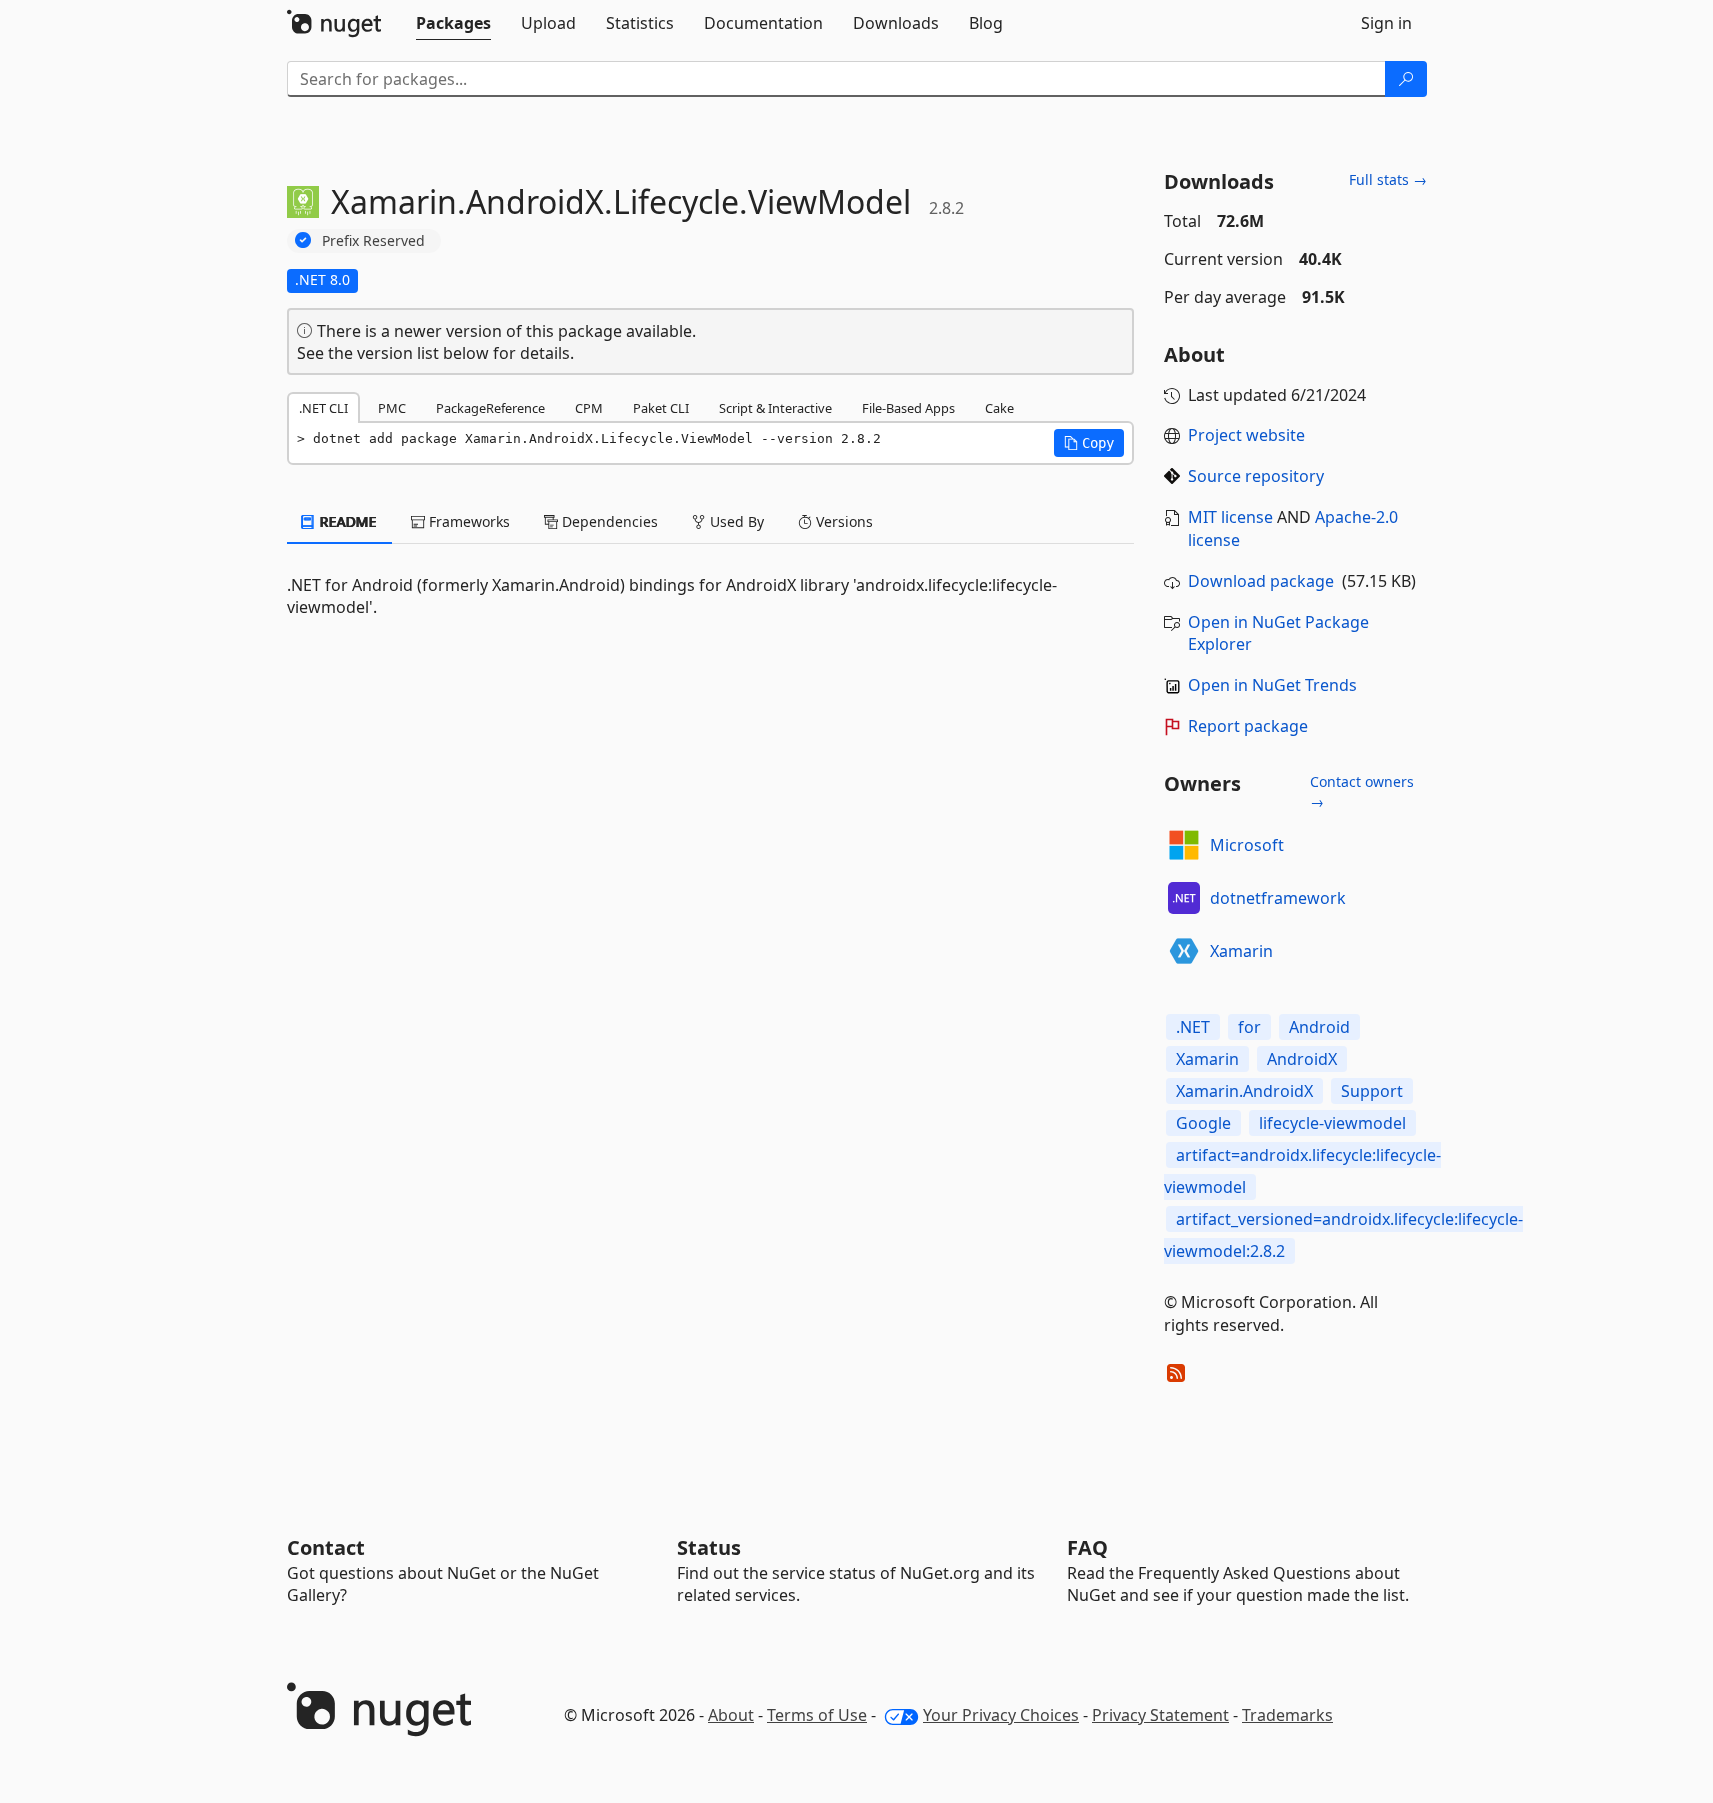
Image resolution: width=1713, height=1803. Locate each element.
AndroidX (1302, 1059)
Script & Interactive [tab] (775, 408)
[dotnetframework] (1184, 898)
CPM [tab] (589, 408)
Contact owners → (1362, 791)
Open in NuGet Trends (1272, 685)
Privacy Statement (1160, 1715)
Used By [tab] (735, 521)
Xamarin (1241, 951)
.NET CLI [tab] (323, 408)
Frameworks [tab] (467, 521)
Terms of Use (817, 1715)
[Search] (1406, 79)
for (1249, 1027)
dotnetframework (1278, 898)
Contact (326, 1547)
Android (1319, 1027)
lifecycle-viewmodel (1332, 1123)
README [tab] (346, 521)
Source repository (1256, 476)
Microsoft (1247, 845)
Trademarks (1287, 1715)
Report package (1248, 726)
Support (1372, 1091)
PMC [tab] (392, 408)
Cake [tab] (999, 408)
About (731, 1715)
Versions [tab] (842, 521)
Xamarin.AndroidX (1244, 1091)
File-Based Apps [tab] (908, 408)
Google (1203, 1123)
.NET (1193, 1027)
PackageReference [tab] (490, 408)
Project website (1246, 435)
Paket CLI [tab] (661, 408)
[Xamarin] (1184, 951)
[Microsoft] (1184, 845)
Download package (1261, 581)
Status (709, 1547)
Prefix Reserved (373, 240)
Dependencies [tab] (608, 521)
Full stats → (1388, 179)
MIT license (1230, 517)
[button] (1089, 443)
